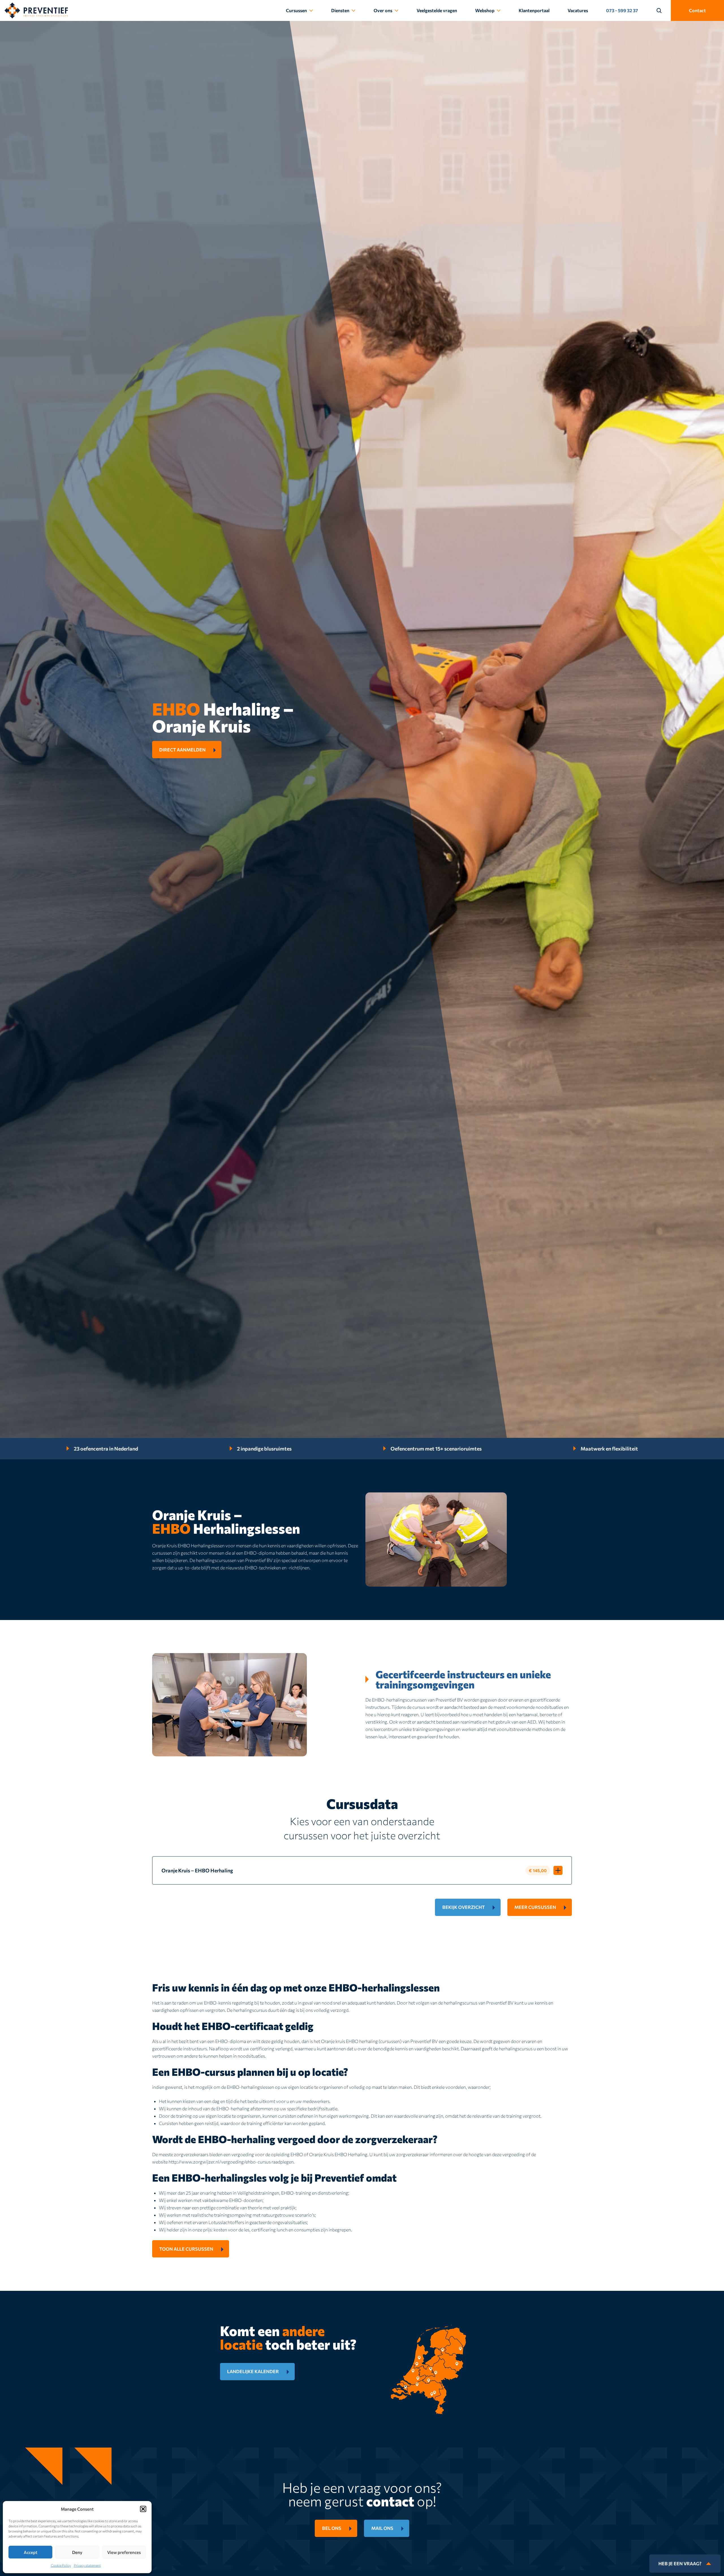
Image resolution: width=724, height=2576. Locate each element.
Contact (697, 10)
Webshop (485, 10)
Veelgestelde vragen (437, 10)
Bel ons (332, 2528)
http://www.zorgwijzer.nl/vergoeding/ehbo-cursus (220, 2162)
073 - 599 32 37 (622, 10)
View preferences (124, 2552)
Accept (31, 2552)
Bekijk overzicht (464, 1907)
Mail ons (382, 2528)
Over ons (383, 10)
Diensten (340, 10)
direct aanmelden (182, 750)
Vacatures (578, 10)
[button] (143, 2509)
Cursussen (296, 10)
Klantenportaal (534, 10)
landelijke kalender (253, 2371)
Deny (77, 2552)
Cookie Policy (61, 2565)
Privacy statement (87, 2565)
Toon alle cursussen (186, 2249)
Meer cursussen (535, 1907)
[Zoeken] (662, 10)
